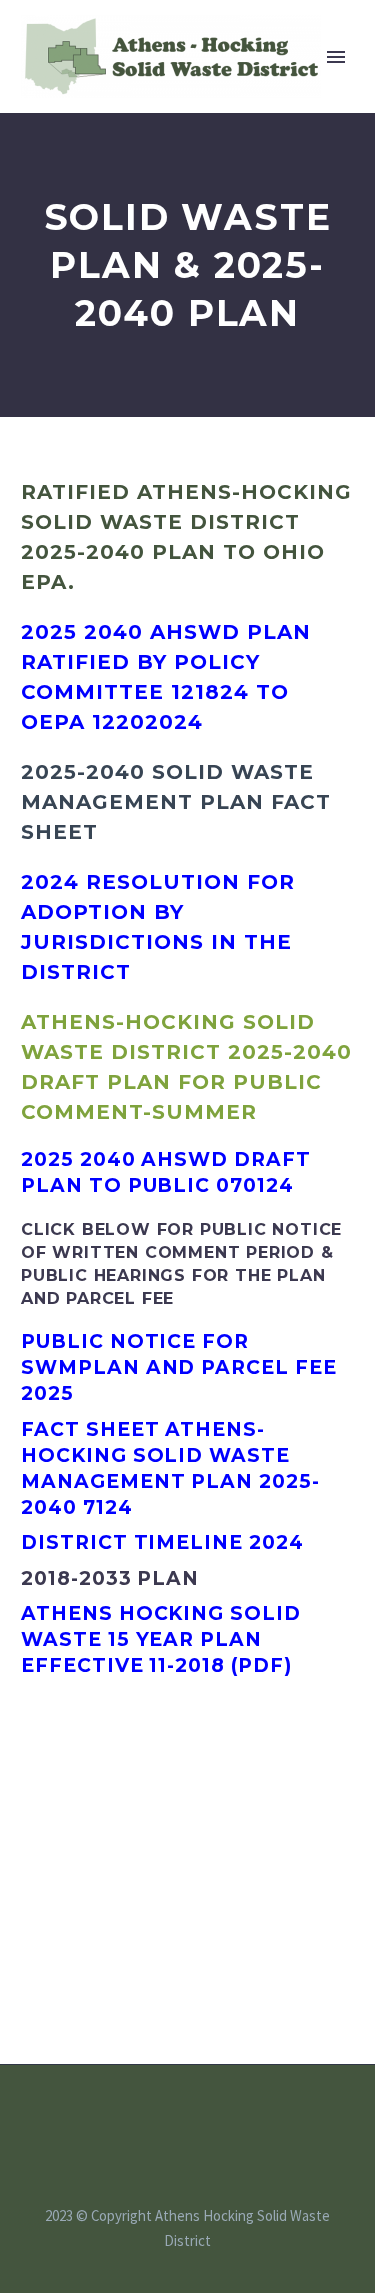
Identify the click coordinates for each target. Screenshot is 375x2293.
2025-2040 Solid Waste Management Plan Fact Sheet (176, 802)
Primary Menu (336, 57)
